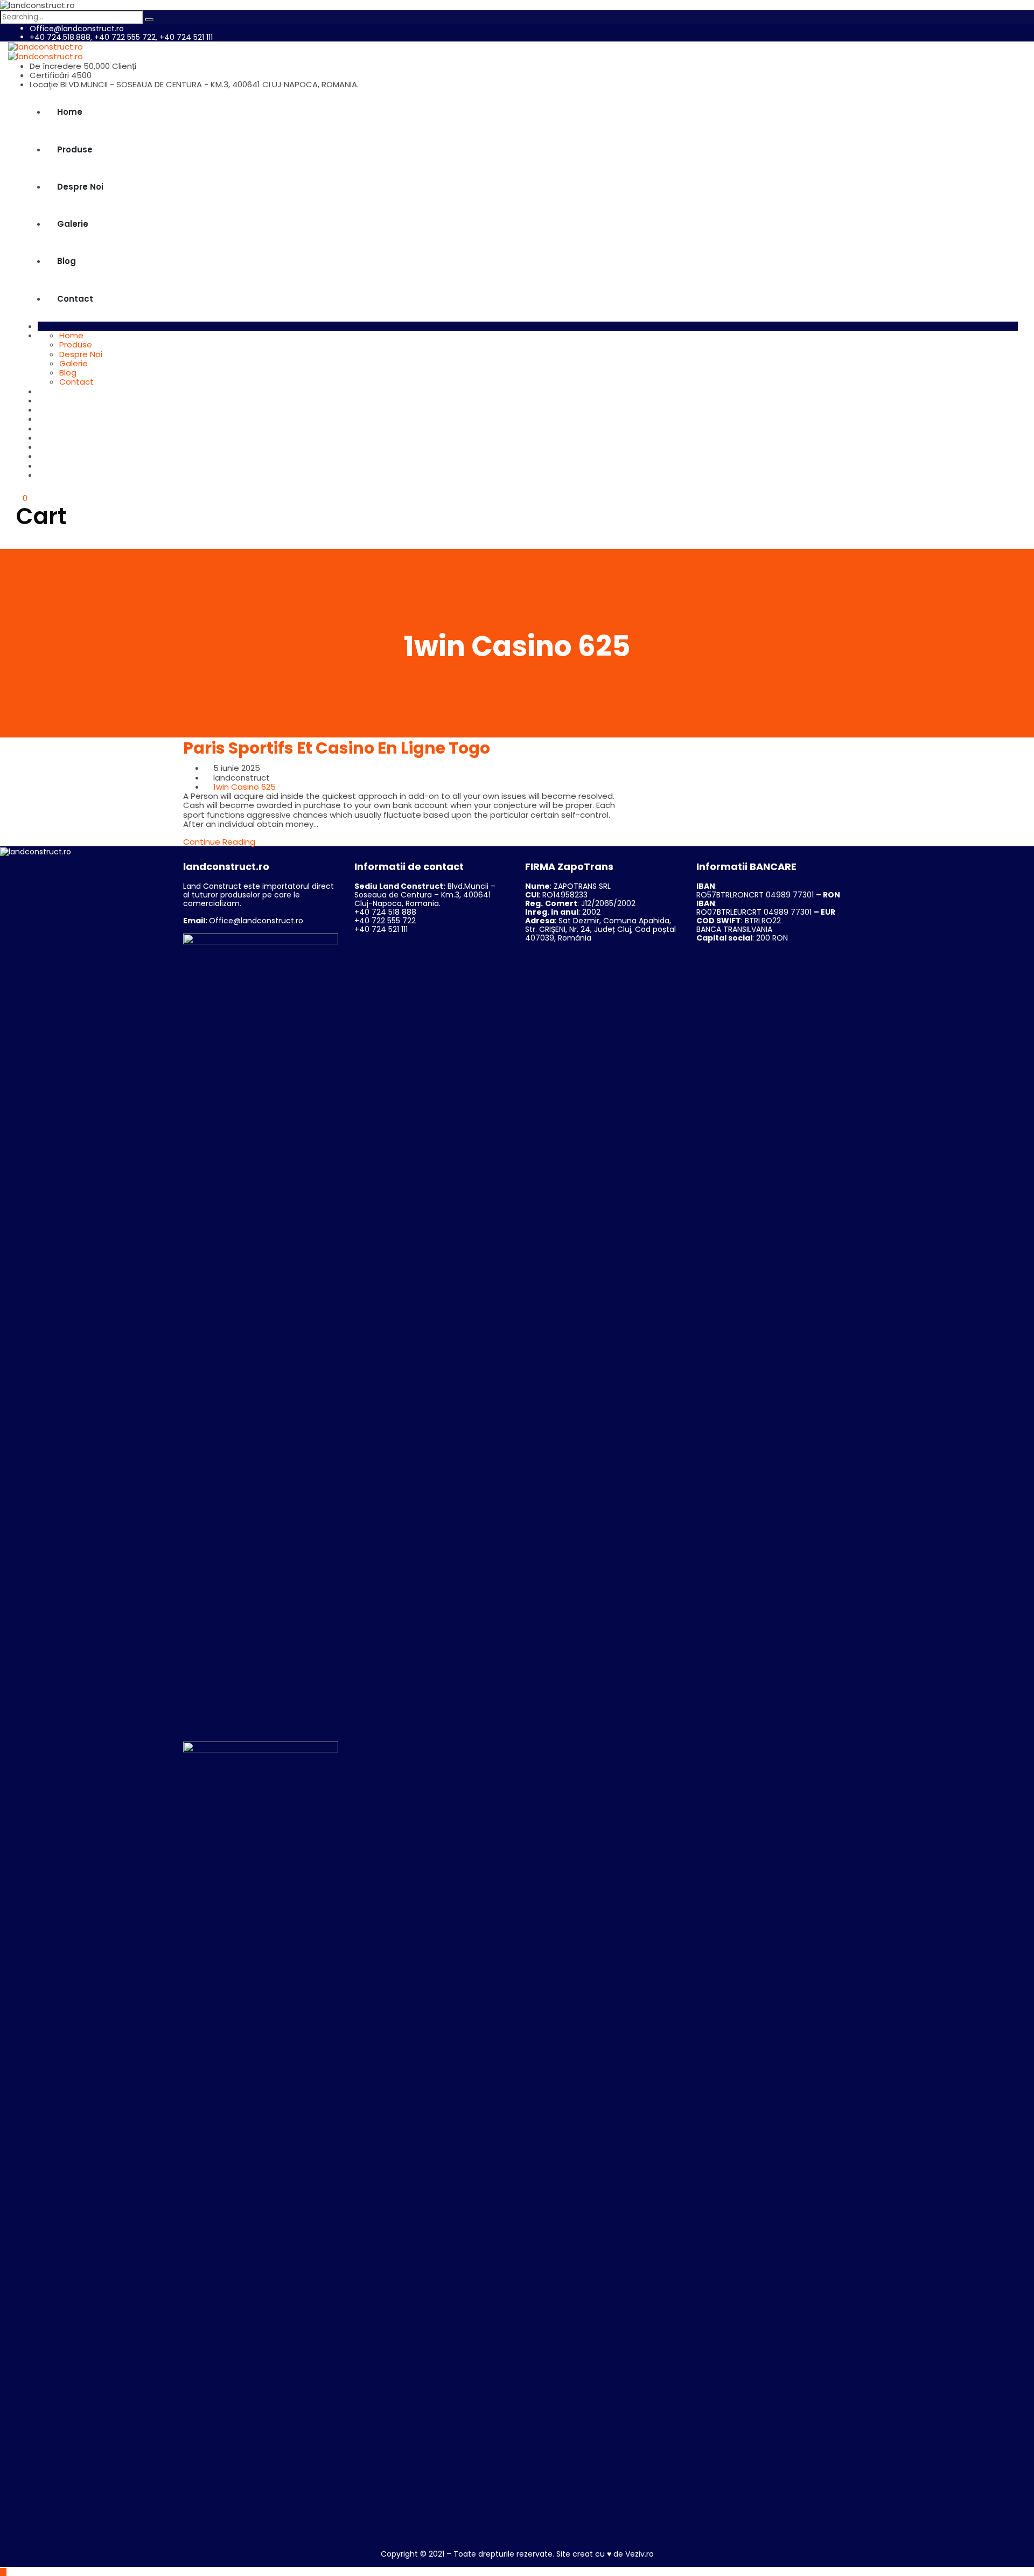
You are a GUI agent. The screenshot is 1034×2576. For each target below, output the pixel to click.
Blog (67, 261)
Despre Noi (80, 187)
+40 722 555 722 (385, 921)
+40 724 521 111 (381, 929)
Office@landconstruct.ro (77, 29)
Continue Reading (219, 842)
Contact (75, 299)
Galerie (73, 224)
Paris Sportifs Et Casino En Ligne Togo (337, 748)
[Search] (149, 19)
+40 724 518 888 (385, 912)
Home (70, 112)
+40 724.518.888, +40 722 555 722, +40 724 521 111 (121, 37)
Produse (75, 149)
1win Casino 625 (244, 787)
